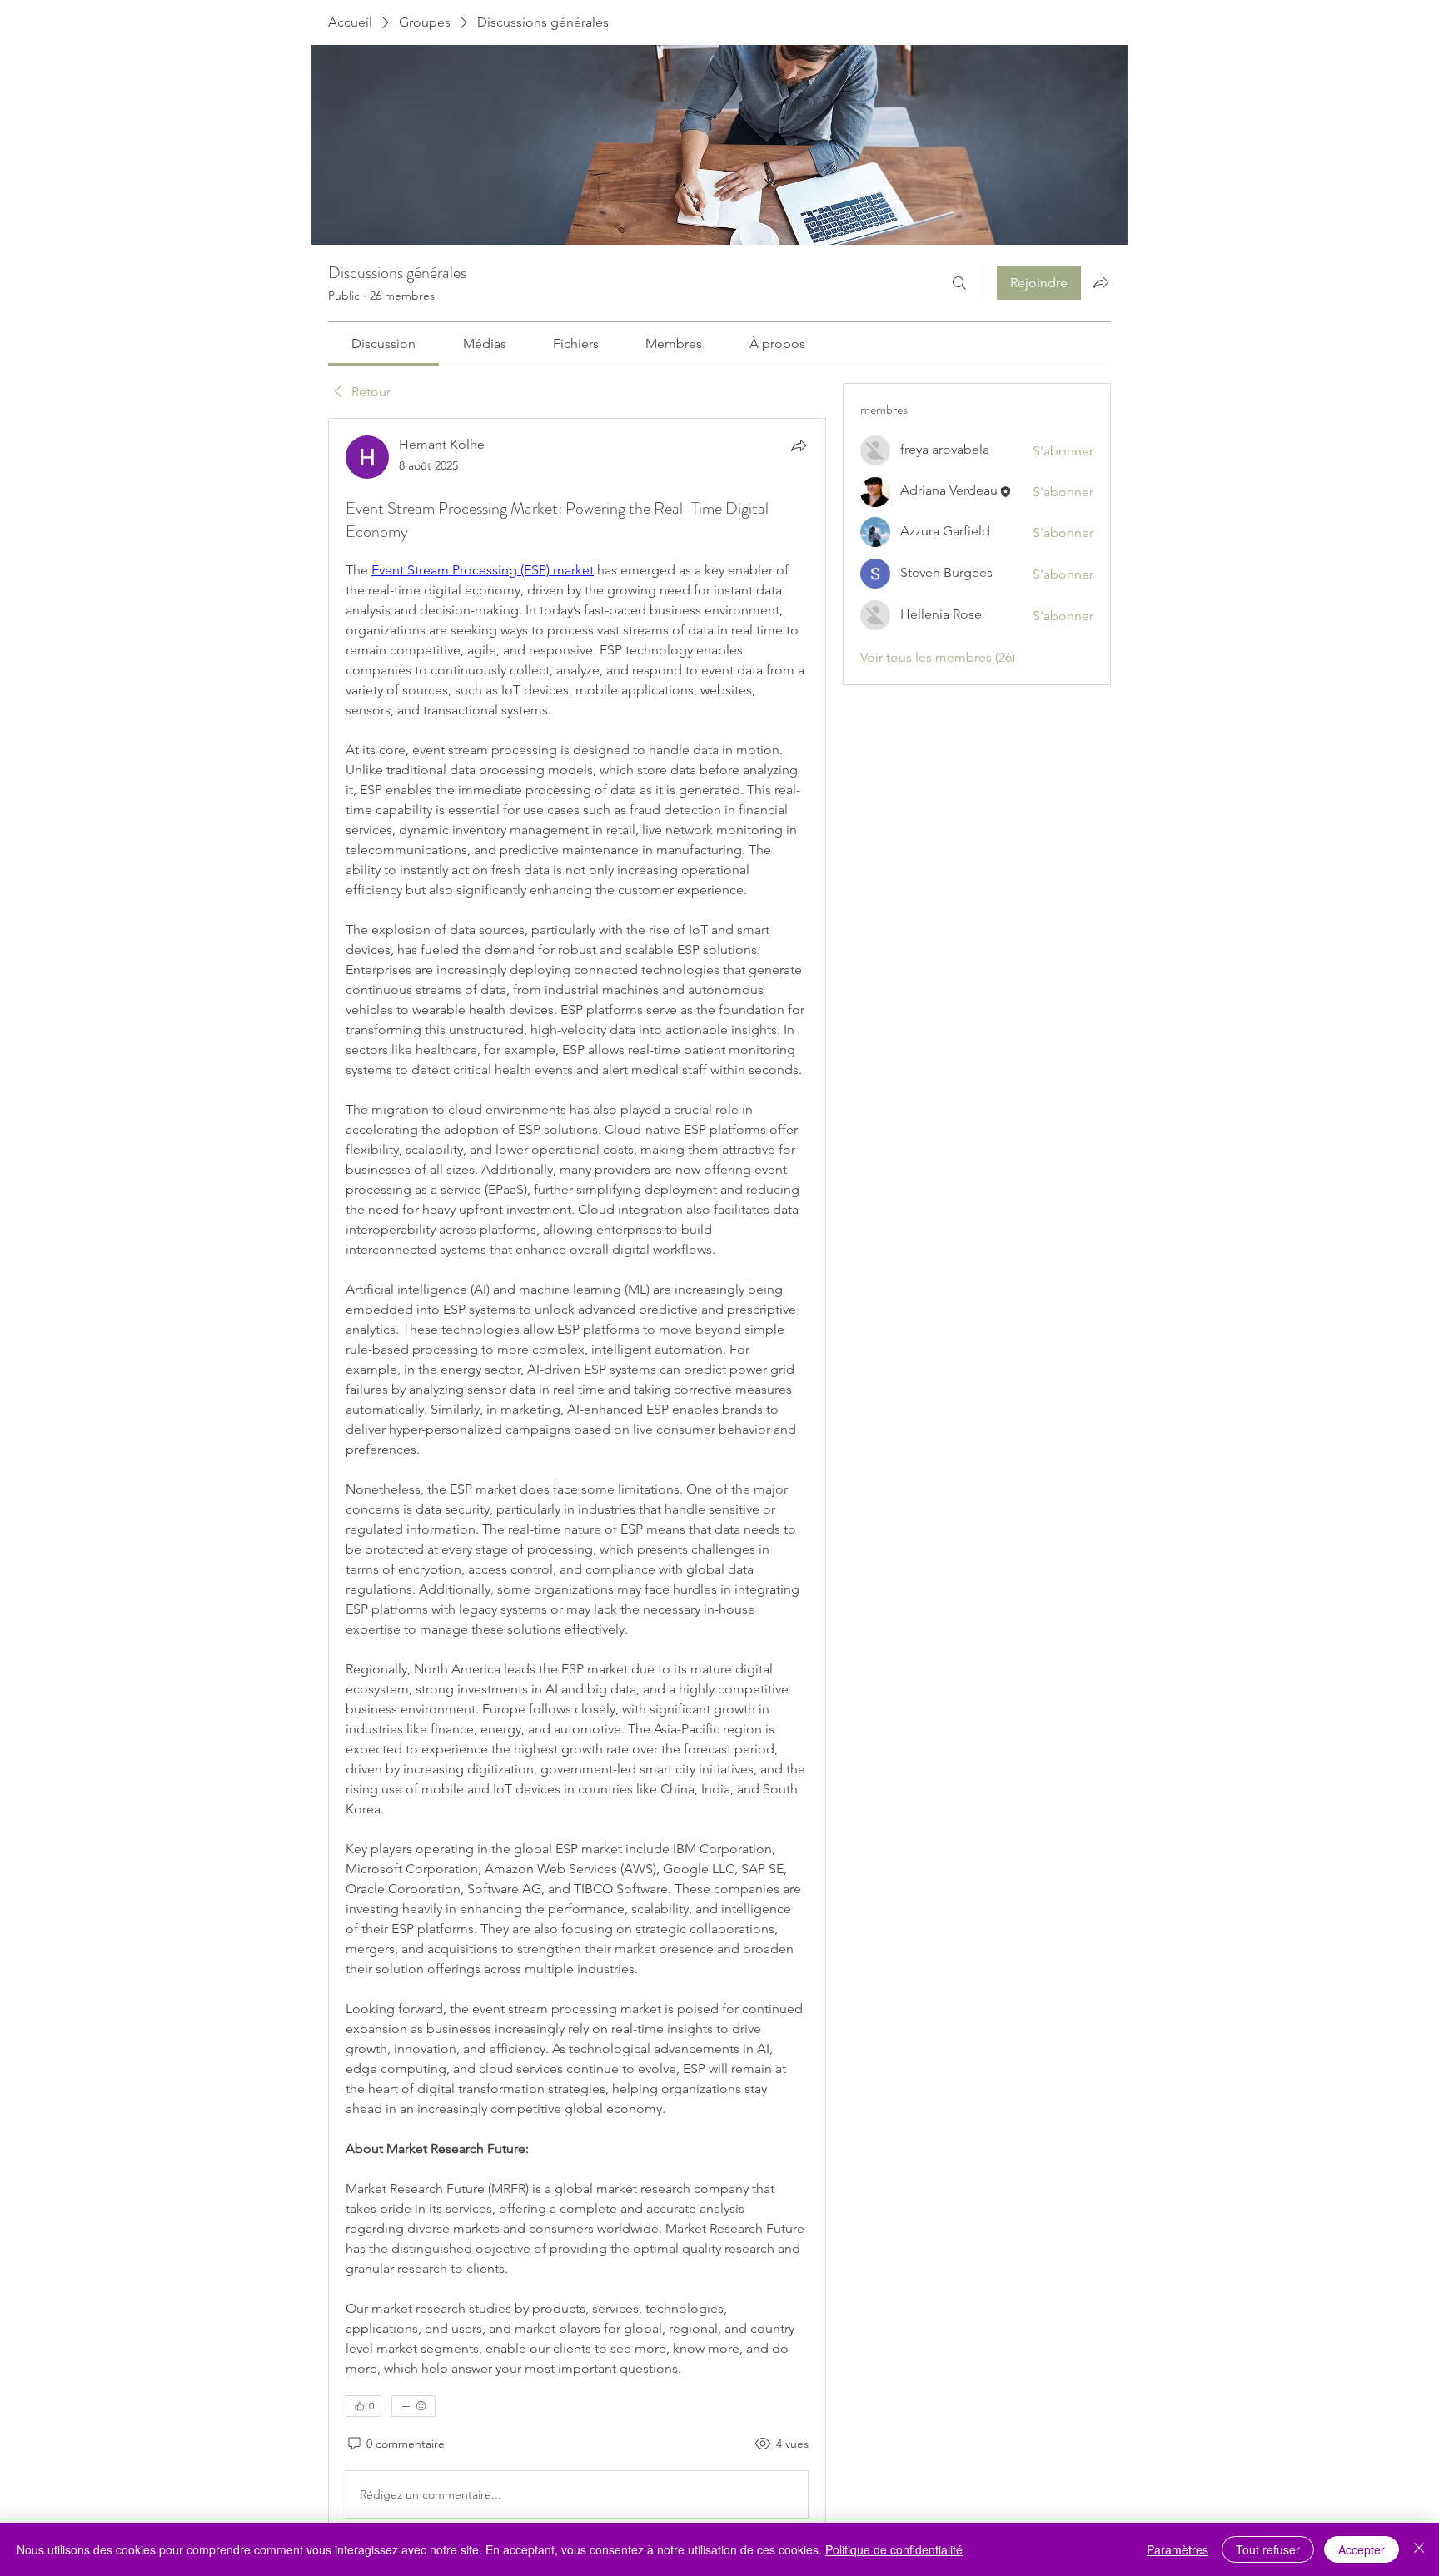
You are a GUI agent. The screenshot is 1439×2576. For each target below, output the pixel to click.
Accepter (1362, 2549)
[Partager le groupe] (1101, 282)
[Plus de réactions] (413, 2406)
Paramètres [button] (1178, 2549)
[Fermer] (1419, 2549)
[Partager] (799, 445)
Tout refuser (1268, 2549)
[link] (383, 343)
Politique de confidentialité (894, 2549)
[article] (577, 1480)
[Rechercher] (959, 283)
